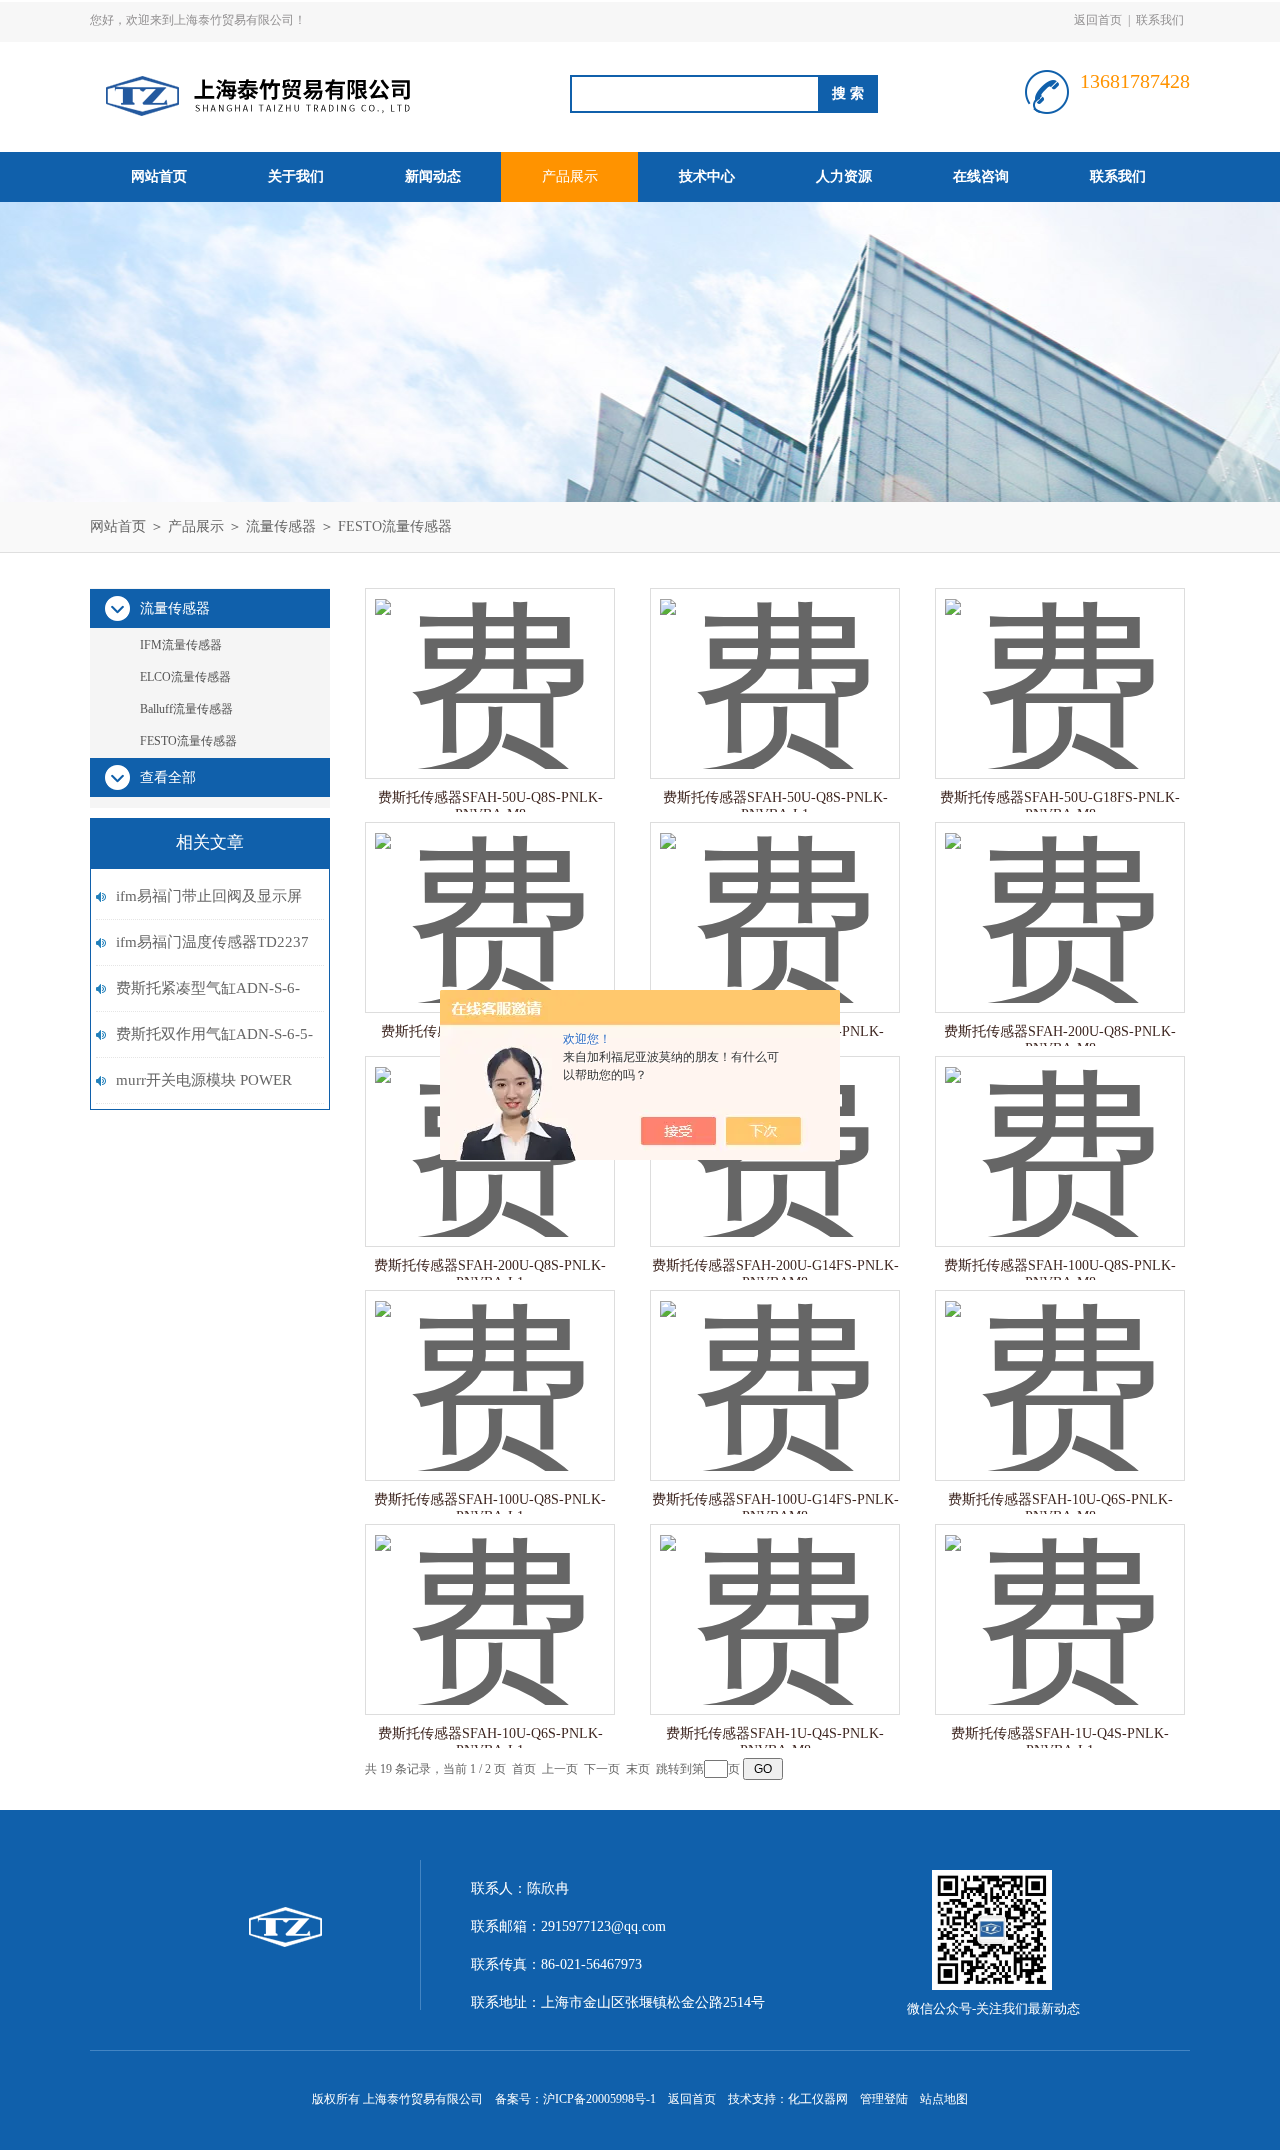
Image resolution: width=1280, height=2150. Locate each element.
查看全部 (168, 777)
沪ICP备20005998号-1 (599, 2099)
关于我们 (296, 176)
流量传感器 (281, 526)
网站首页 (159, 176)
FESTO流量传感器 (395, 526)
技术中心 (707, 176)
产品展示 (570, 176)
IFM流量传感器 (181, 645)
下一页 (602, 1769)
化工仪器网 (818, 2099)
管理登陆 (884, 2099)
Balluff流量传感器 (186, 709)
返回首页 (1098, 20)
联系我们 (1160, 20)
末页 (638, 1769)
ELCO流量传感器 (185, 677)
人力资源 (844, 176)
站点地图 (944, 2099)
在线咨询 (981, 176)
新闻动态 (433, 176)
